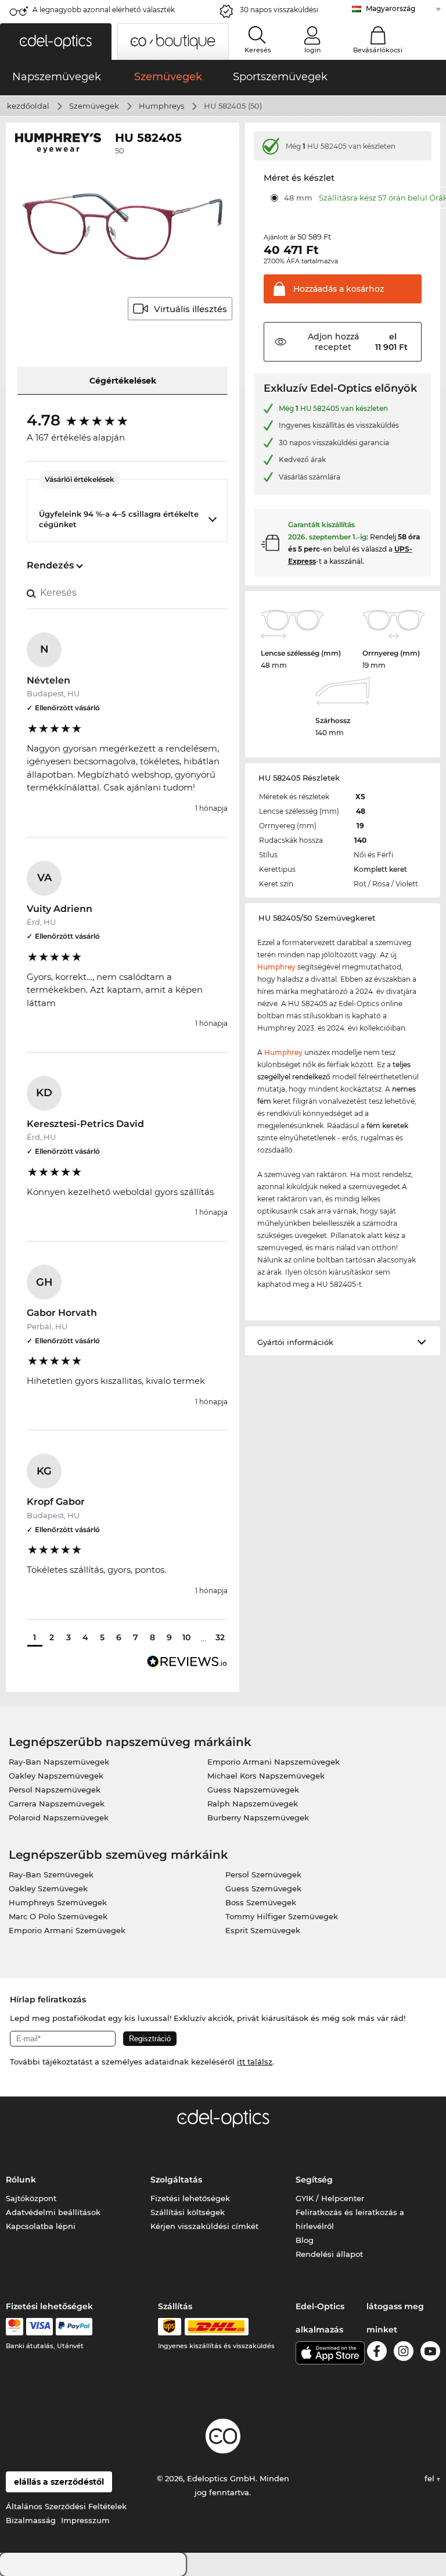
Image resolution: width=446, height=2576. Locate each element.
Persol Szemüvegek (263, 1874)
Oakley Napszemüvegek (56, 1776)
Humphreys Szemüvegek (58, 1902)
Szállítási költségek (188, 2212)
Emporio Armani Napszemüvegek (274, 1762)
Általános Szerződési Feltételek (66, 2506)
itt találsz (255, 2062)
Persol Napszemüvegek (55, 1790)
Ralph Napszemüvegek (253, 1804)
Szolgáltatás (176, 2180)
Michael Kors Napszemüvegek (266, 1776)
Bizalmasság (31, 2520)
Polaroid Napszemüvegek (59, 1817)
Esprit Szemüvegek (263, 1930)
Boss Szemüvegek (261, 1902)
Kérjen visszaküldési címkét (204, 2226)
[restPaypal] (74, 2327)
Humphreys (161, 106)
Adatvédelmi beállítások (53, 2212)
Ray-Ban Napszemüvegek (59, 1762)
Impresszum (85, 2520)
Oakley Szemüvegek (48, 1888)
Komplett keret (380, 869)
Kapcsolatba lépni (41, 2226)
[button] (56, 42)
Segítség (314, 2180)
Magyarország (391, 8)
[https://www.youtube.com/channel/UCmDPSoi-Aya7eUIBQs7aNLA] (430, 2353)
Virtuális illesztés (190, 309)
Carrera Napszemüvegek (57, 1804)
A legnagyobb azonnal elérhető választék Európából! (104, 13)
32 (220, 1637)
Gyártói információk (295, 1342)
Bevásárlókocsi (378, 50)
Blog (305, 2240)
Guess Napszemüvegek (253, 1790)
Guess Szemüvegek (263, 1888)
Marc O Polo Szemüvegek (58, 1916)
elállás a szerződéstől (59, 2482)
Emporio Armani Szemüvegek (67, 1930)
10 (186, 1637)
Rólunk (21, 2180)
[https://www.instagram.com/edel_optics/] (404, 2353)
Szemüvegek (94, 106)
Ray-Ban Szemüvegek (51, 1874)
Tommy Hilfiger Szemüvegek (282, 1916)
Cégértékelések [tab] (123, 381)
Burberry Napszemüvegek (258, 1817)
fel (431, 2478)
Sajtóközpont (31, 2198)
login (312, 50)
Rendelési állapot (329, 2254)
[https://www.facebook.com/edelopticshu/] (377, 2353)
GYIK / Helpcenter (330, 2198)
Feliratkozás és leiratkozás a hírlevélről (350, 2219)
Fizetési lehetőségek (190, 2198)
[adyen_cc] (15, 2327)
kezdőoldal (28, 106)
